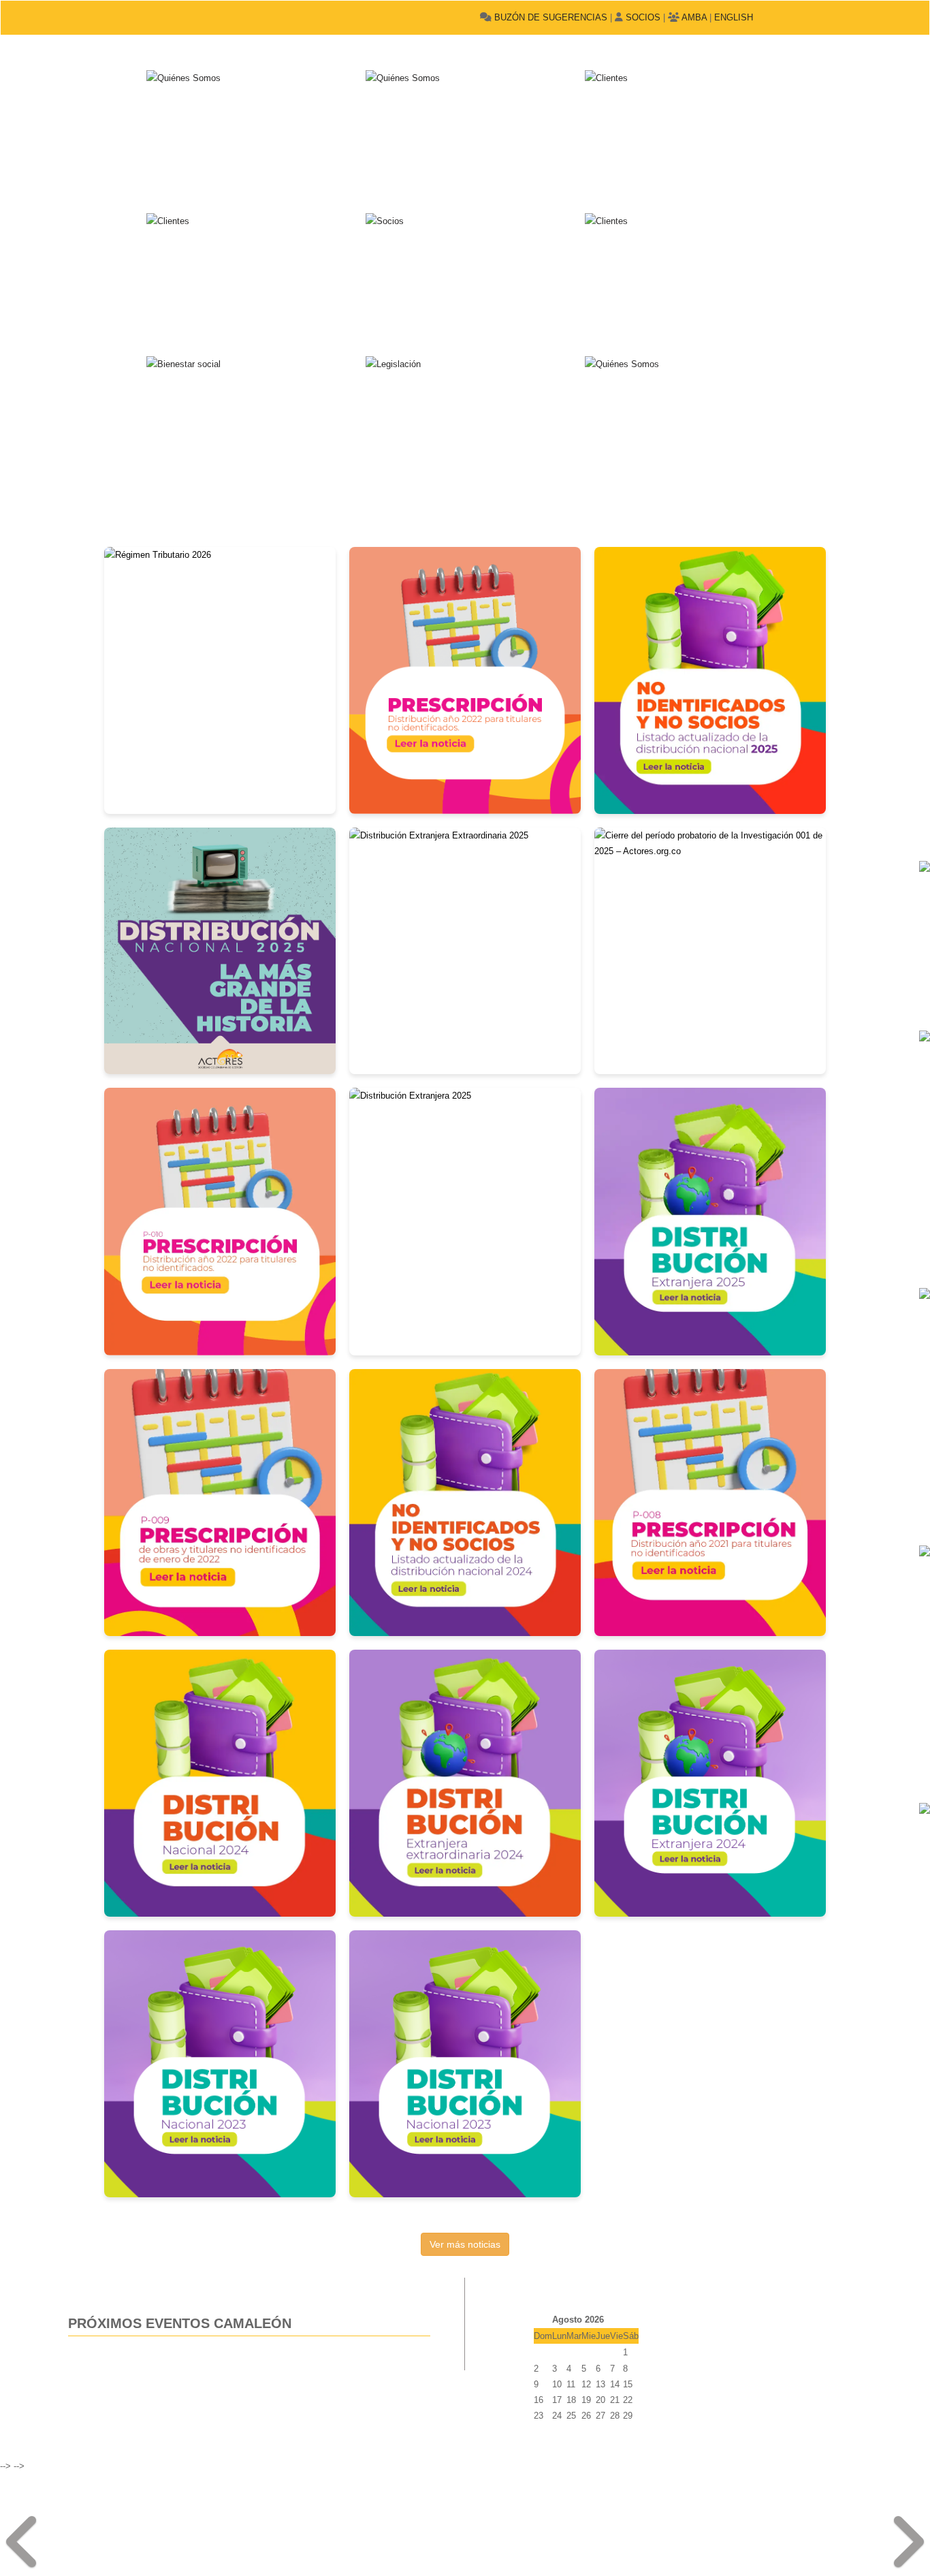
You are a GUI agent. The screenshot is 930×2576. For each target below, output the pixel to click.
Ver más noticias (465, 2244)
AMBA (693, 17)
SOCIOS (642, 17)
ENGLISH (734, 17)
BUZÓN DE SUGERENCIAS (549, 17)
